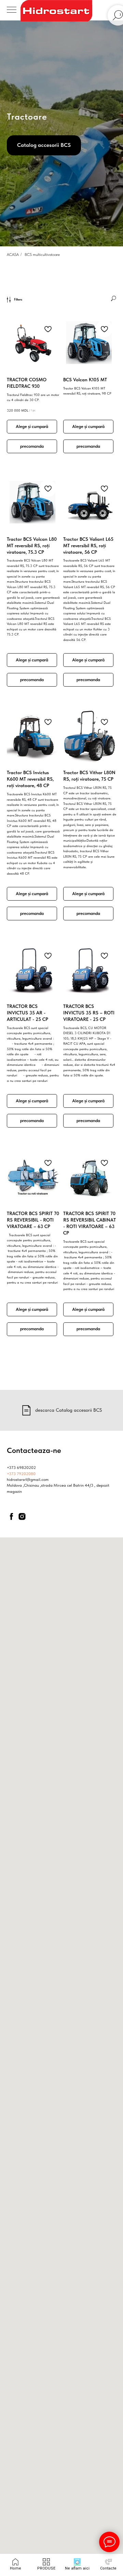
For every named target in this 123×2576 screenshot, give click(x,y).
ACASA (13, 2218)
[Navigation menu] (12, 10)
